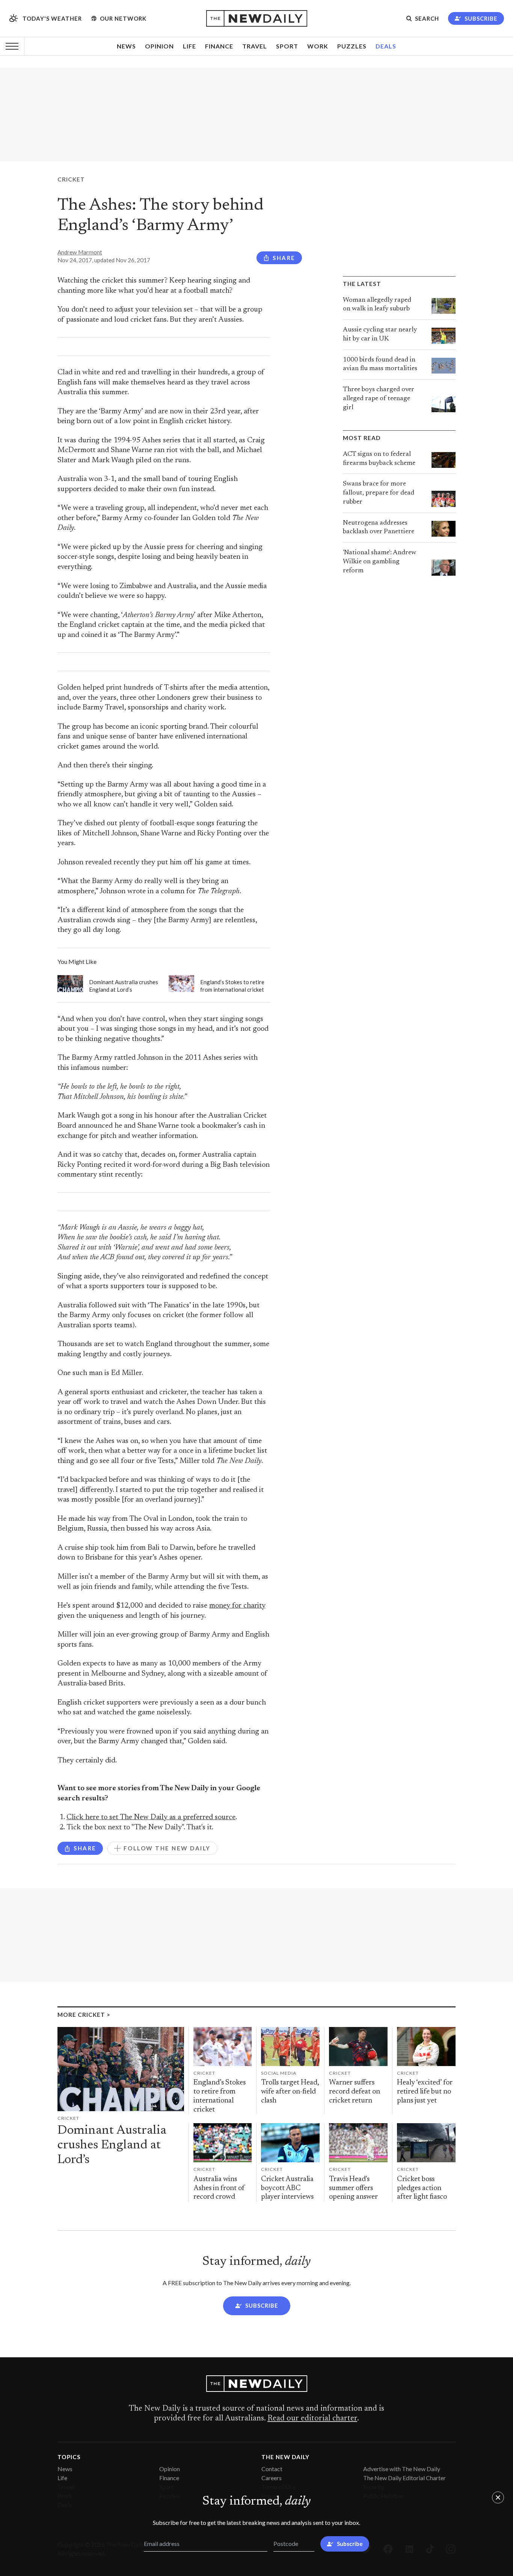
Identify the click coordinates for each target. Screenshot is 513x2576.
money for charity (237, 1606)
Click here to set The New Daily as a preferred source (151, 1817)
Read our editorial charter (312, 2419)
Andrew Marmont (80, 252)
